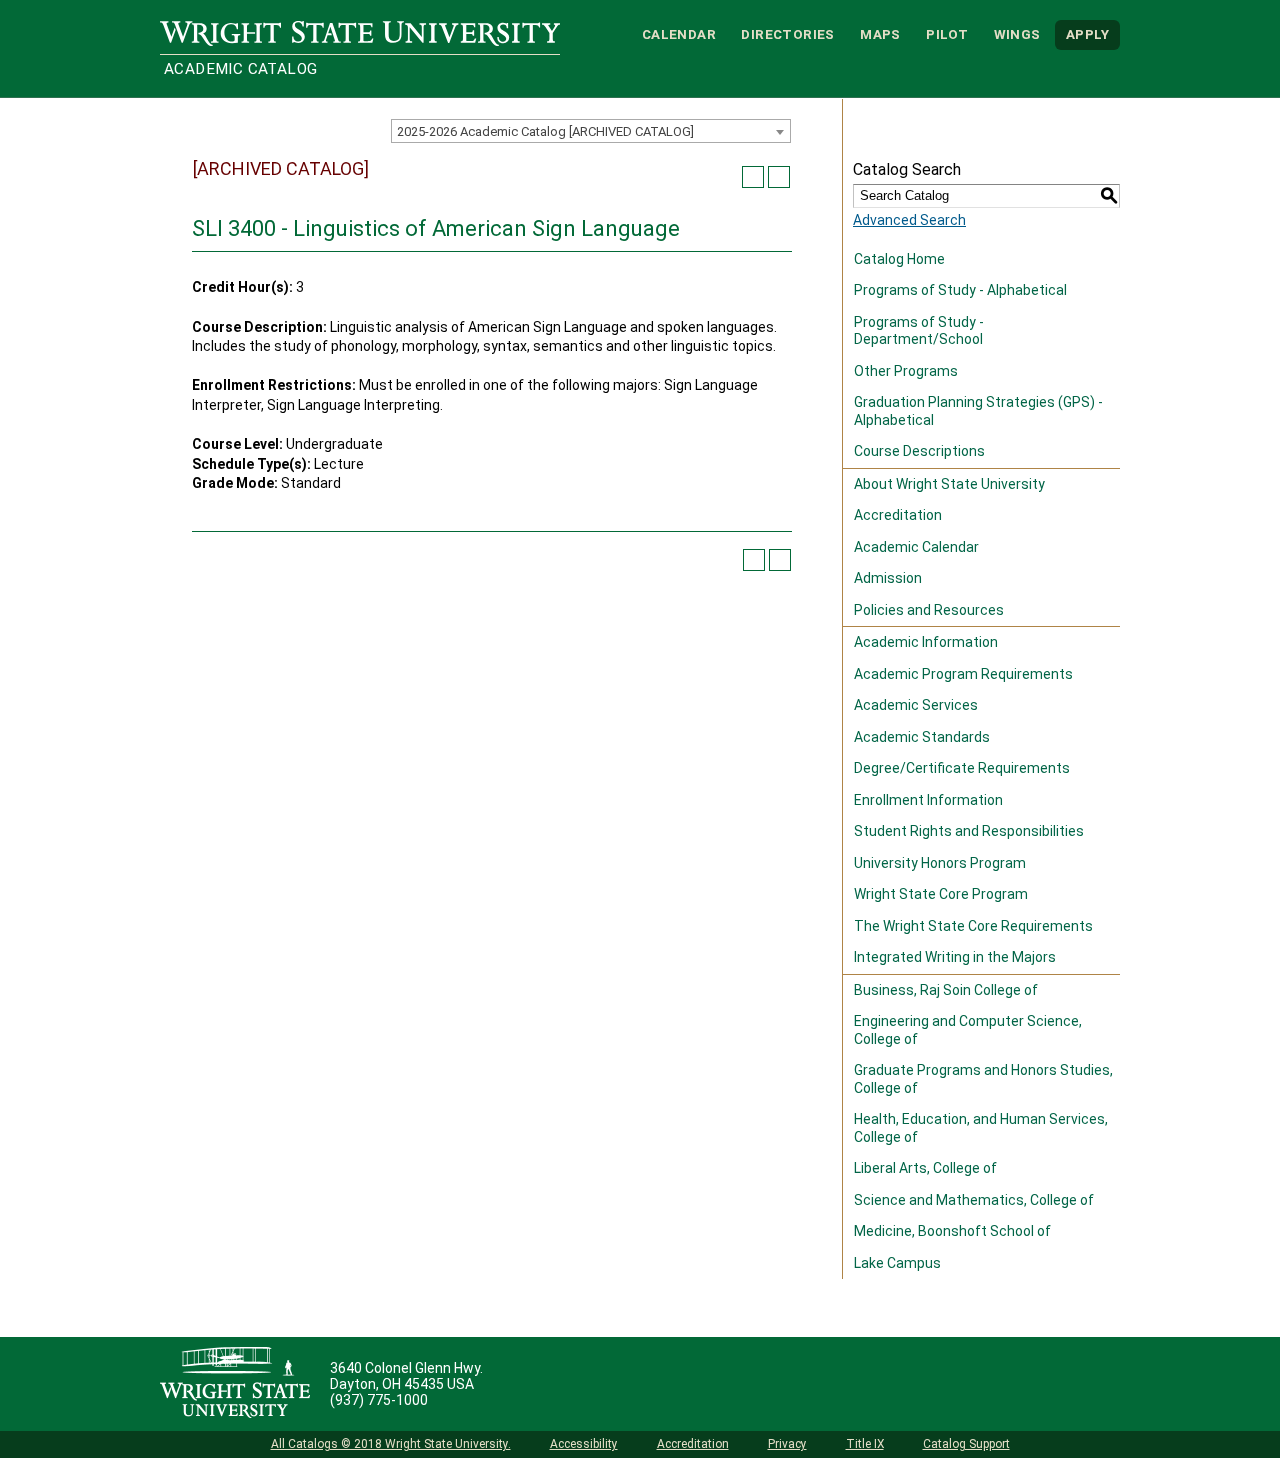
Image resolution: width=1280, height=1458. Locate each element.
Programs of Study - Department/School (919, 331)
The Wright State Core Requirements (973, 926)
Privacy (787, 1444)
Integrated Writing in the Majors (955, 957)
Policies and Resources (929, 610)
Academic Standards (922, 737)
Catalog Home (899, 259)
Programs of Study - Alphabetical (960, 290)
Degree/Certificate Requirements (962, 768)
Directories (787, 34)
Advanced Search (909, 220)
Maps (880, 34)
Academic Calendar (916, 547)
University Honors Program (940, 863)
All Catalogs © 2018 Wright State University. (391, 1444)
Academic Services (916, 705)
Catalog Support (966, 1444)
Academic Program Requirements (963, 674)
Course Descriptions (919, 451)
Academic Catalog (240, 69)
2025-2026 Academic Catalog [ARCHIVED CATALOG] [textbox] (545, 131)
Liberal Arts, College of (925, 1168)
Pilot (947, 34)
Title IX (865, 1444)
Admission (888, 578)
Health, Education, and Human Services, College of (981, 1128)
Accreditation (898, 515)
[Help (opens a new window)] (779, 177)
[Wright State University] (235, 1384)
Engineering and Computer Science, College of (968, 1030)
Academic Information (926, 642)
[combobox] (591, 131)
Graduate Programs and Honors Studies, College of (983, 1079)
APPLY (1087, 34)
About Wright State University (949, 484)
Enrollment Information (928, 800)
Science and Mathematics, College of (974, 1200)
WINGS (1017, 34)
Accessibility (584, 1444)
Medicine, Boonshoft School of (952, 1231)
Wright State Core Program (941, 894)
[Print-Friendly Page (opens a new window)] (753, 177)
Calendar (679, 34)
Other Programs (906, 371)
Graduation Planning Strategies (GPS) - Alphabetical (978, 411)
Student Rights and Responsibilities (969, 831)
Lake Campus (897, 1263)
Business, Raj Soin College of (946, 990)
